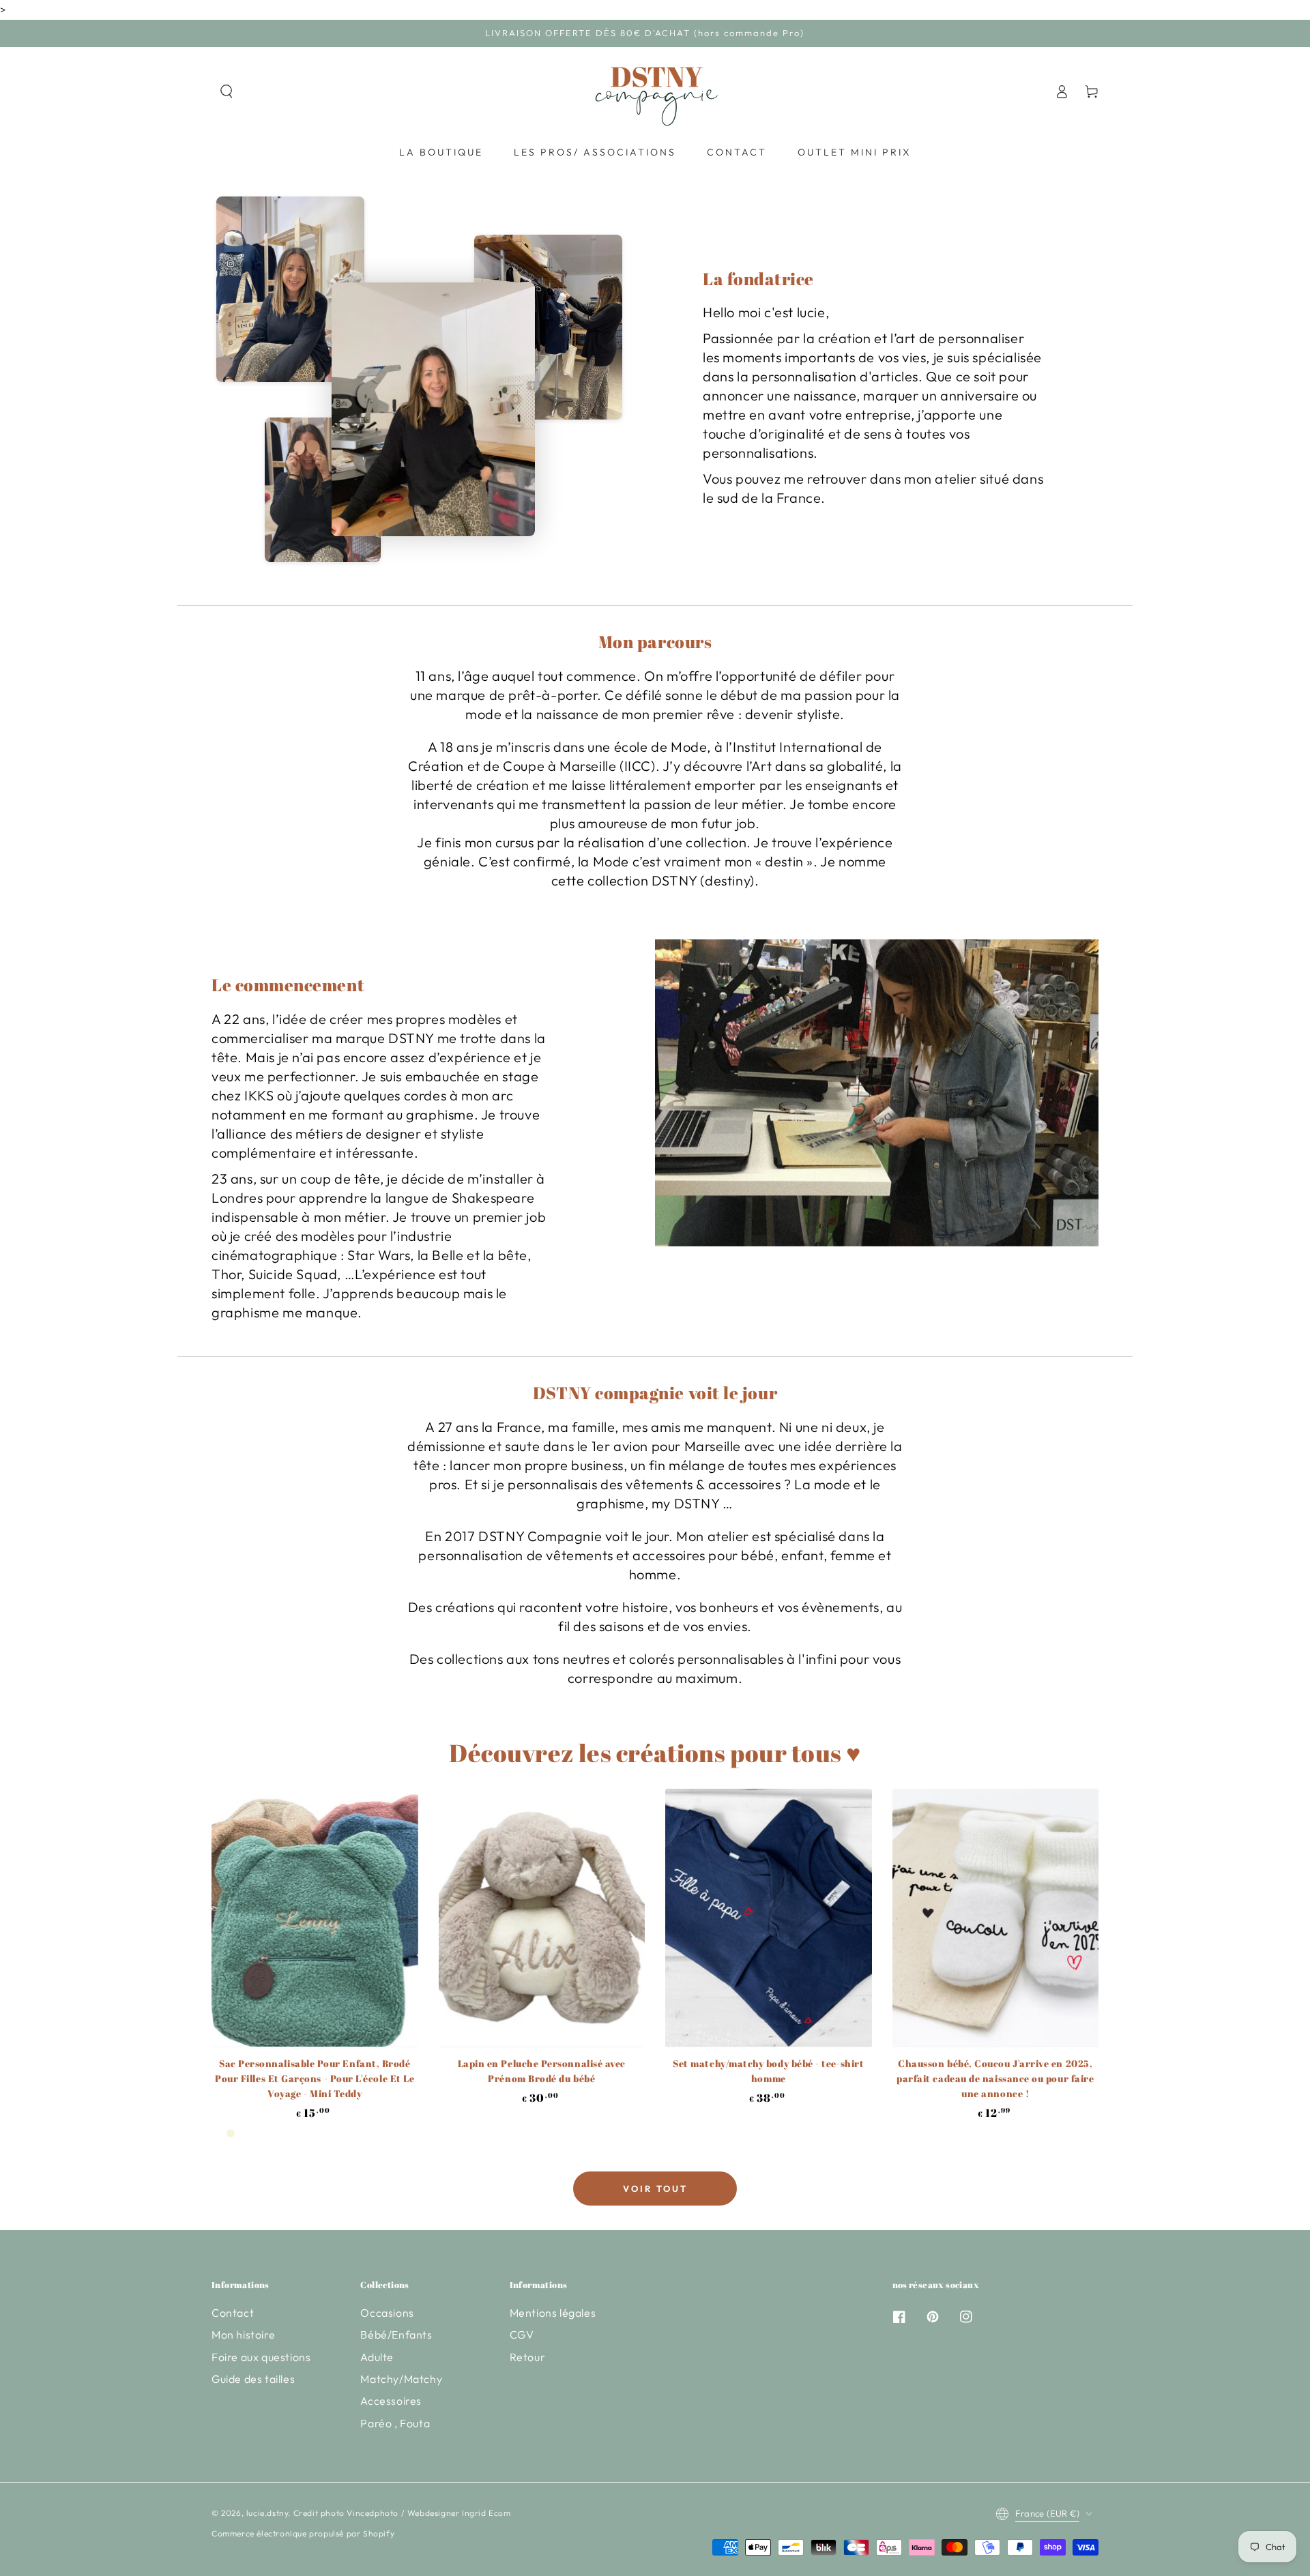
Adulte (377, 2357)
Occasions (387, 2313)
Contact (233, 2313)
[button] (227, 91)
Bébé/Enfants (396, 2334)
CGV (522, 2334)
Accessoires (391, 2401)
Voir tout (655, 2189)
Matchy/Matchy (401, 2379)
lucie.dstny (267, 2513)
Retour (528, 2357)
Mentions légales (553, 2313)
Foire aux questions (261, 2357)
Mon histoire (243, 2334)
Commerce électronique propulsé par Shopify (303, 2533)
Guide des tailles (253, 2379)
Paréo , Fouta (395, 2423)
